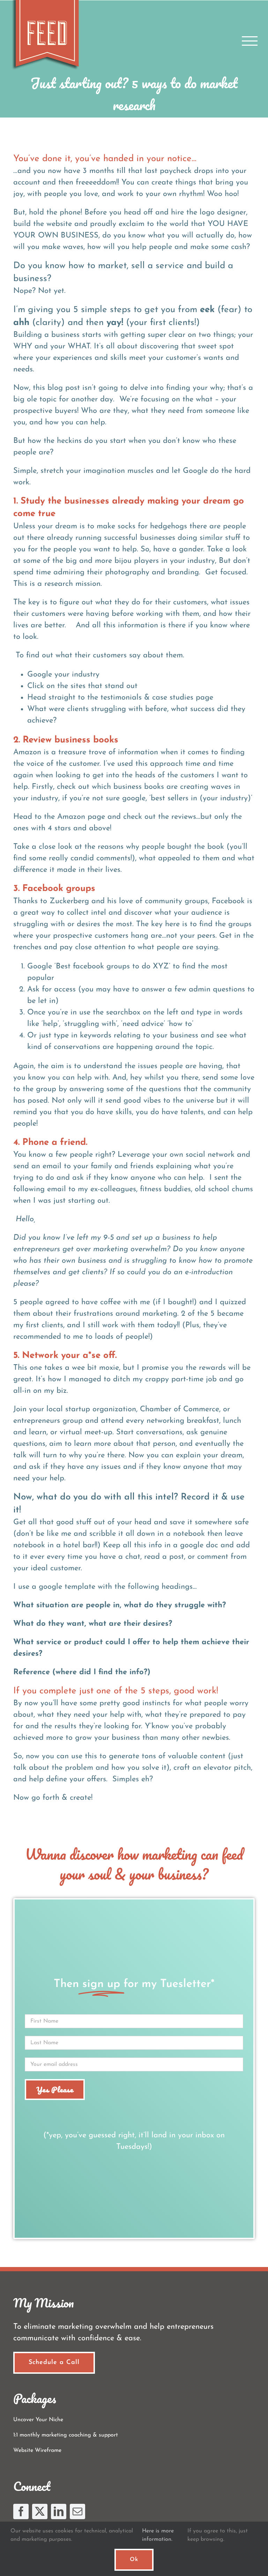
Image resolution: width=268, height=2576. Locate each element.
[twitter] (40, 2511)
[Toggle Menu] (250, 41)
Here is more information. (158, 2535)
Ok (134, 2560)
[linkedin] (59, 2511)
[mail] (77, 2511)
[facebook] (21, 2511)
